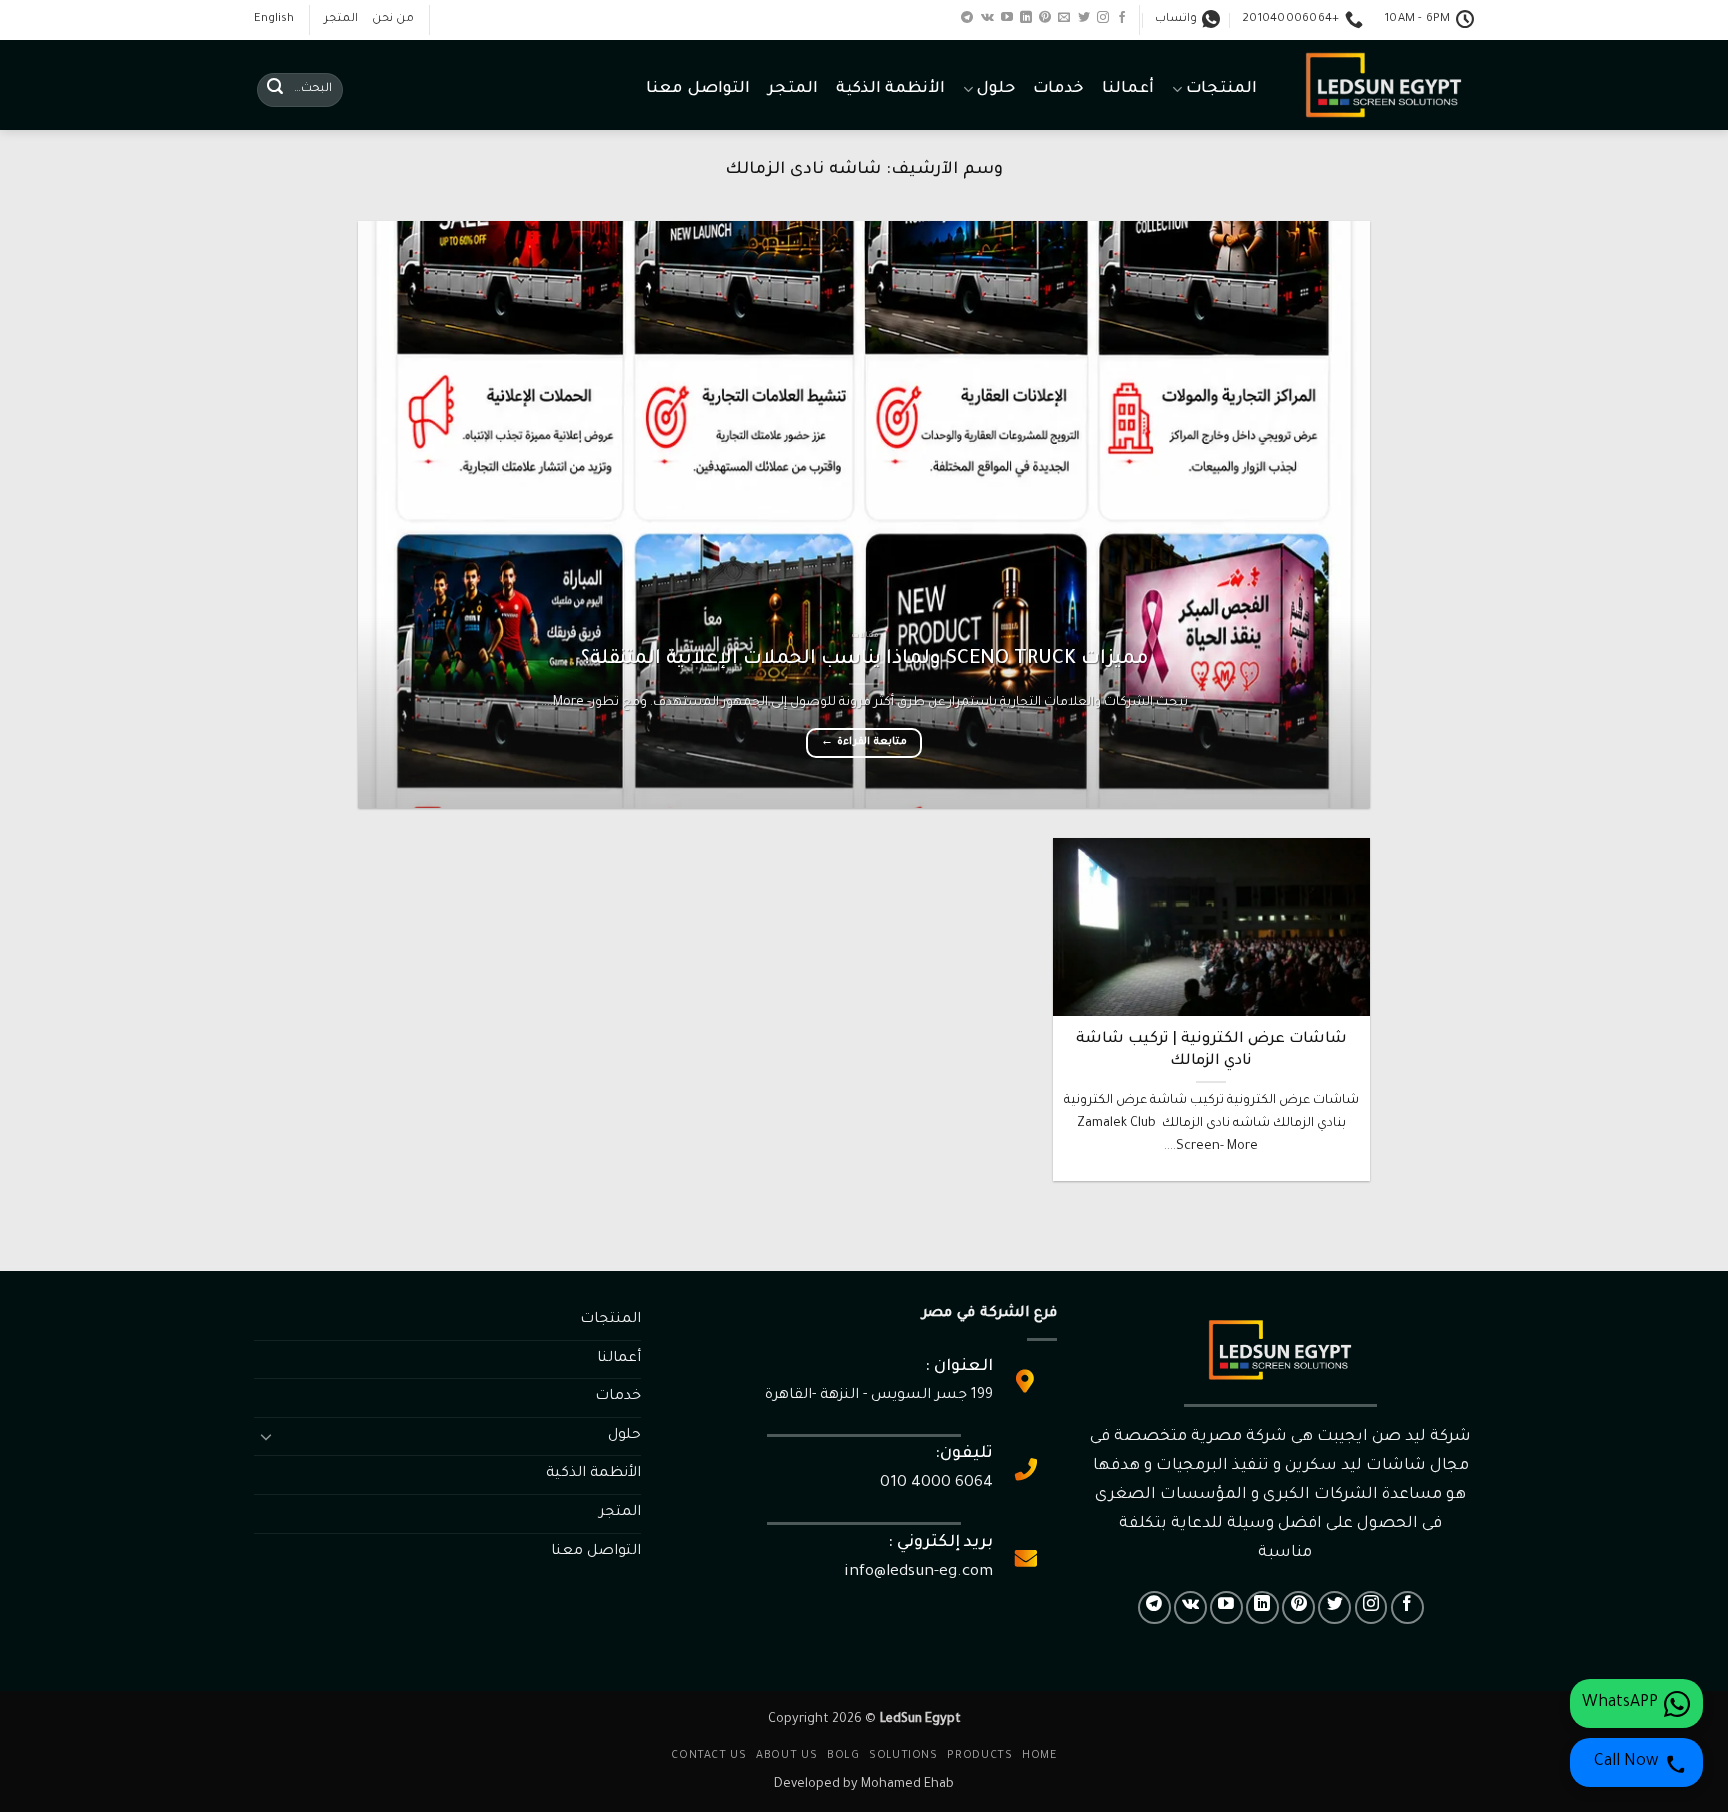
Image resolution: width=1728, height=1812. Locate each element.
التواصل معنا (697, 89)
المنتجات (1221, 89)
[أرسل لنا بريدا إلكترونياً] (1064, 18)
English (274, 19)
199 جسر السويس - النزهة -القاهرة (879, 1396)
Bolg (843, 1756)
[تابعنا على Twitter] (1084, 18)
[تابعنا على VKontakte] (987, 18)
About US (786, 1756)
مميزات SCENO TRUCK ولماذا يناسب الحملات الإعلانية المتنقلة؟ (864, 660)
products (979, 1756)
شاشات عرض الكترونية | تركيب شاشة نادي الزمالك (1211, 1050)
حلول (995, 89)
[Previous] (1324, 514)
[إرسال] (275, 90)
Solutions (903, 1756)
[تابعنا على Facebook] (1122, 18)
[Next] (389, 514)
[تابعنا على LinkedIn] (1026, 18)
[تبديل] (266, 1436)
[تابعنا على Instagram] (1103, 18)
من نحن (393, 19)
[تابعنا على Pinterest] (1045, 18)
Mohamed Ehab (907, 1785)
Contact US (708, 1756)
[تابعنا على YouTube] (1007, 18)
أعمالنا (1128, 89)
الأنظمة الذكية (890, 89)
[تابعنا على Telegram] (967, 18)
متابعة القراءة (863, 742)
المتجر (341, 19)
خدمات (1058, 89)
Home (1039, 1756)
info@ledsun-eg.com (918, 1572)
